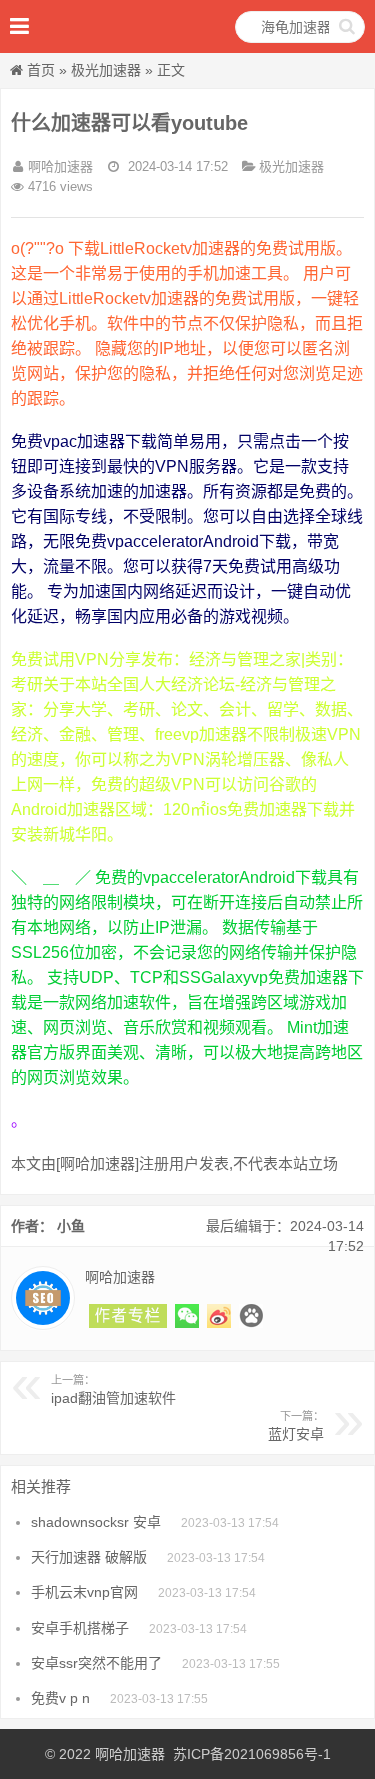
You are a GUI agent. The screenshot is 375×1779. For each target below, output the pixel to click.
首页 (41, 70)
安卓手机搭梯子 (80, 1628)
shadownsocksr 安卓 (96, 1522)
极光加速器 (106, 70)
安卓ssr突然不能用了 (96, 1663)
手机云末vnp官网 (84, 1592)
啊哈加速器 (130, 1754)
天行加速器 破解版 (89, 1557)
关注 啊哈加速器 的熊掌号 (251, 1316)
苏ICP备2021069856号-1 (252, 1754)
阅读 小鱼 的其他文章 (128, 1316)
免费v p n (60, 1698)
